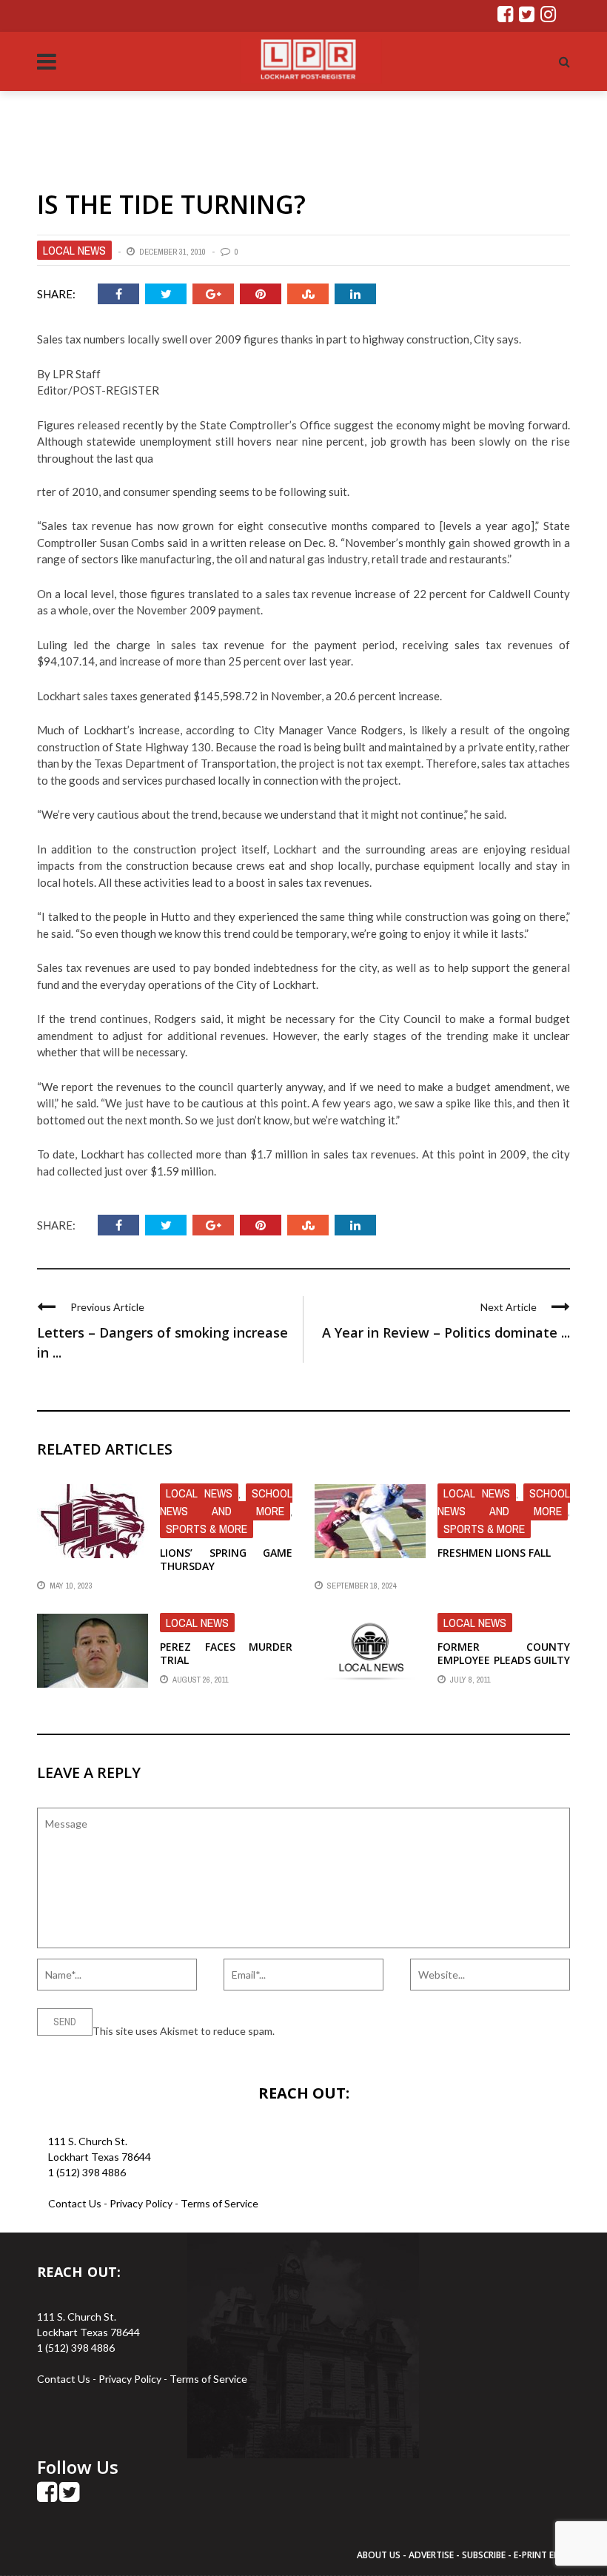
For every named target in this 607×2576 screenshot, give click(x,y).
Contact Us (75, 2203)
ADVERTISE (431, 2555)
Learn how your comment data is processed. (378, 2031)
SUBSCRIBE (485, 2555)
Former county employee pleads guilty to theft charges (504, 1660)
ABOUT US (380, 2555)
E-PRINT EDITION (549, 2555)
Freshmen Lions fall (494, 1553)
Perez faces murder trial (226, 1653)
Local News (74, 250)
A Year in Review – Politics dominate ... (446, 1332)
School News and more (226, 1502)
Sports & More (207, 1529)
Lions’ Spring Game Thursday (226, 1559)
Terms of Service (219, 2203)
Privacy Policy (142, 2203)
